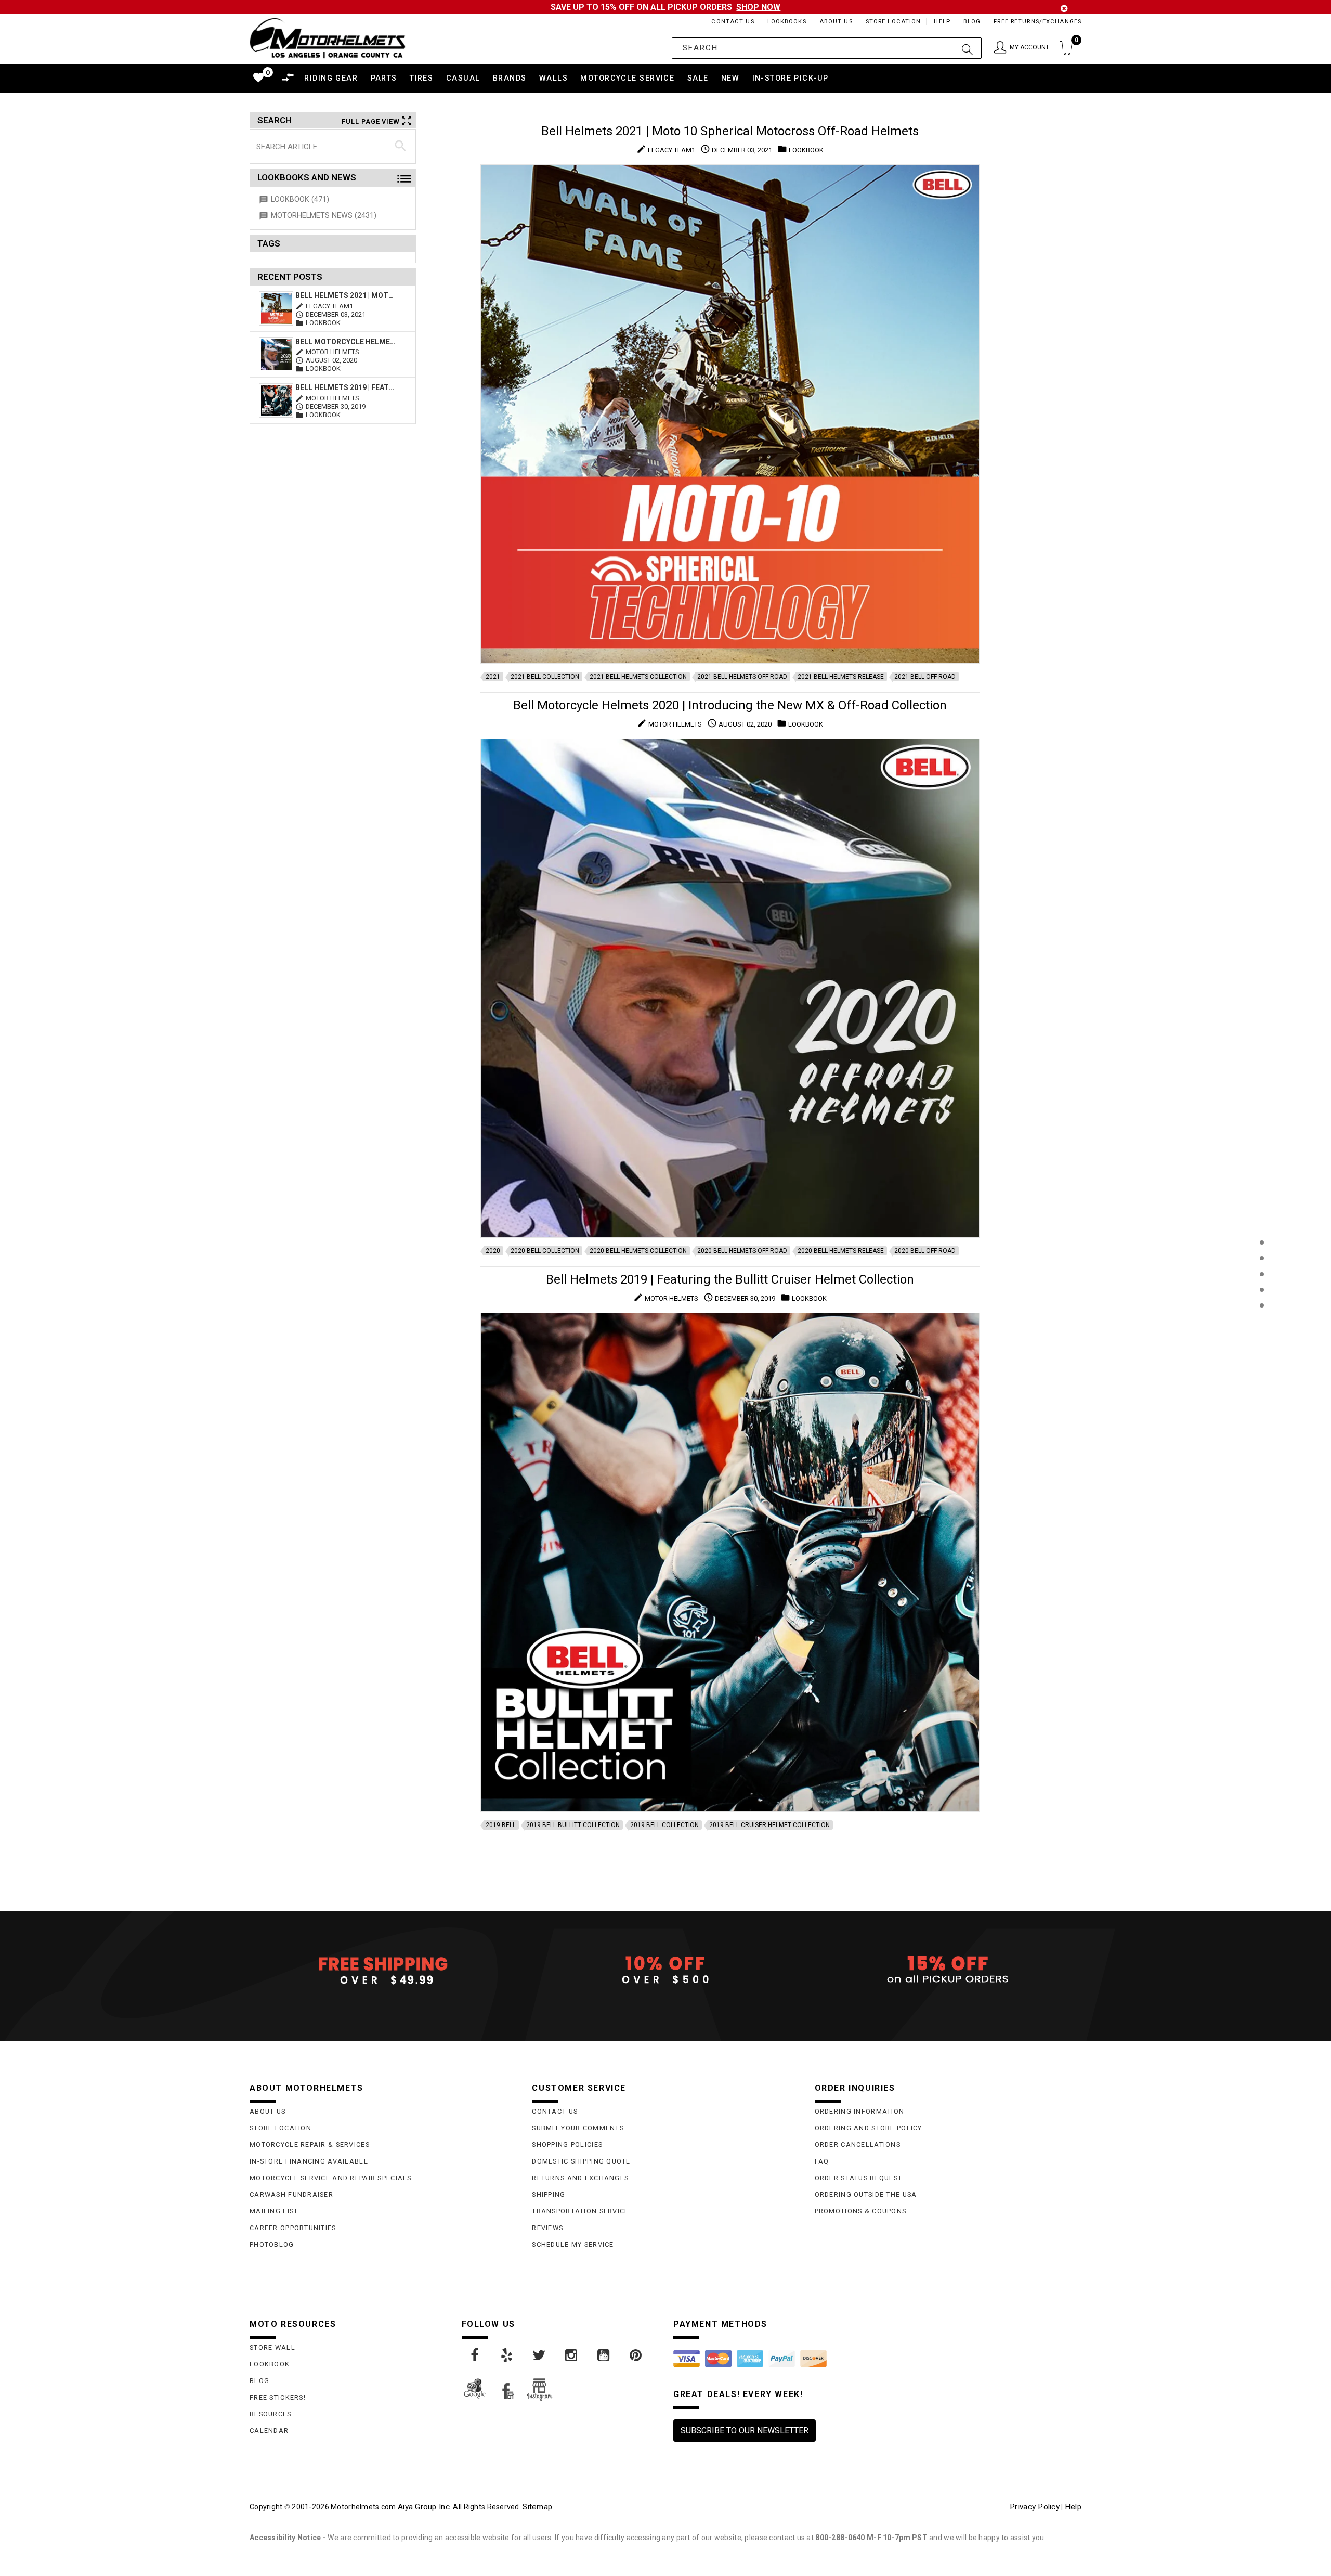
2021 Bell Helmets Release (841, 677)
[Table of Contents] (1262, 1357)
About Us (836, 22)
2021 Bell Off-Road (925, 677)
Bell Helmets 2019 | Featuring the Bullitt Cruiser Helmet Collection (347, 387)
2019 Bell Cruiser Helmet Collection (769, 1825)
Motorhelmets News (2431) (324, 216)
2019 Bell (501, 1825)
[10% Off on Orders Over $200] (665, 1970)
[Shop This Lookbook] (1262, 1253)
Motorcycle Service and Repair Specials (331, 2178)
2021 (493, 677)
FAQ (822, 2161)
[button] (1022, 48)
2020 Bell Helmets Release (841, 1251)
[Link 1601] (572, 2355)
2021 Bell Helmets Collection (638, 677)
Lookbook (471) (300, 199)
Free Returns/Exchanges (1038, 22)
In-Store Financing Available (309, 2161)
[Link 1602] (604, 2355)
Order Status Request (859, 2178)
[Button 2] (967, 48)
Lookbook (270, 2364)
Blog (972, 22)
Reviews (547, 2228)
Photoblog (272, 2244)
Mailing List (274, 2211)
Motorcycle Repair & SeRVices (310, 2145)
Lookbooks (787, 22)
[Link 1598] (475, 2355)
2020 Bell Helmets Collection (638, 1251)
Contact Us (733, 22)
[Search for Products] (1262, 1322)
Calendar (269, 2431)
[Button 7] (401, 146)
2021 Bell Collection (545, 677)
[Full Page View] (1262, 1219)
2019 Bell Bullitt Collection (573, 1825)
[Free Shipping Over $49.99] (383, 1970)
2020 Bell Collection (545, 1251)
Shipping (549, 2195)
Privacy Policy (1035, 2507)
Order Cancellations (858, 2145)
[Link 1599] (507, 2355)
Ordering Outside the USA (866, 2195)
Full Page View (371, 121)
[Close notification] (1064, 9)
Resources (271, 2414)
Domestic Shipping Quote (581, 2161)
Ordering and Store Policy (869, 2128)
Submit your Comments (578, 2128)
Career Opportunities (293, 2228)
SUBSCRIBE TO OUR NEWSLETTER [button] (745, 2431)
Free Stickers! (278, 2397)
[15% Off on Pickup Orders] (948, 1970)
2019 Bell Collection (664, 1825)
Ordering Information (860, 2111)
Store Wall (272, 2347)
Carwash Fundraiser (291, 2195)
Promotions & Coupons (861, 2211)
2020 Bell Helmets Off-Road (742, 1251)
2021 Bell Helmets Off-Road (742, 677)
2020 (493, 1251)
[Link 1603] (636, 2355)
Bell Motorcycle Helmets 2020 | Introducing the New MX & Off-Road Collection (347, 342)
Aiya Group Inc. (425, 2507)
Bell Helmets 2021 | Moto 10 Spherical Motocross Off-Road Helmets (347, 295)
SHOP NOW (758, 7)
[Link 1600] (540, 2355)
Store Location (893, 22)
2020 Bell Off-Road (925, 1251)
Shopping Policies (567, 2145)
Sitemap (537, 2507)
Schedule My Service (573, 2244)
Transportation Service (580, 2211)
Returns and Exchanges (580, 2178)
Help (942, 22)
